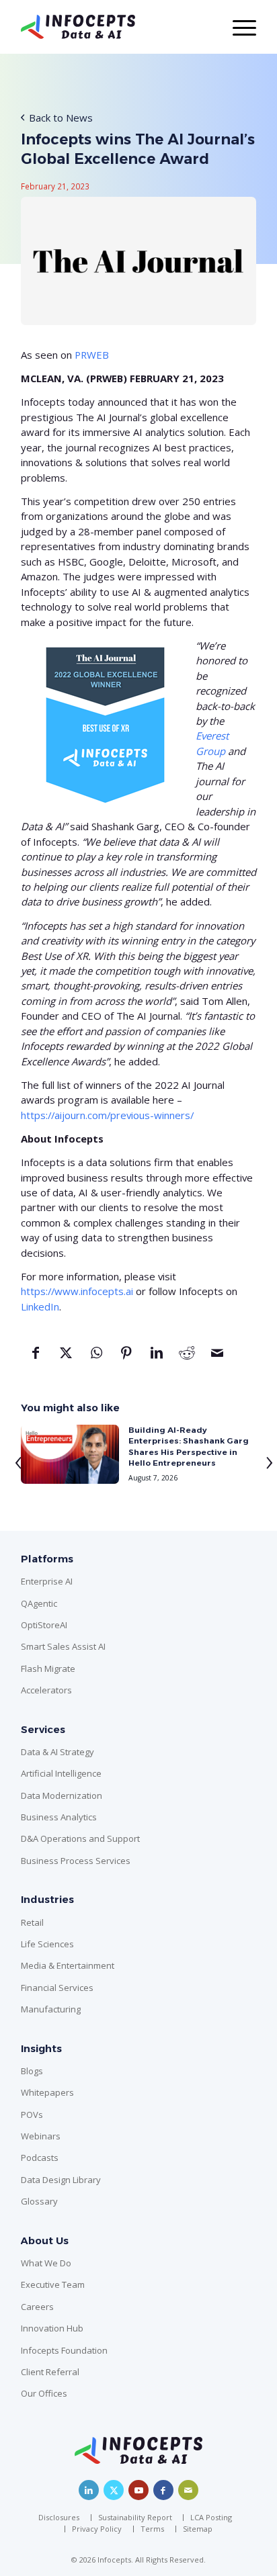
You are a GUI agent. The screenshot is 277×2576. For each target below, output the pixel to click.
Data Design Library (61, 2180)
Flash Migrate (48, 1669)
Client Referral (50, 2372)
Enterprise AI (47, 1581)
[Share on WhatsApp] (96, 1358)
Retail (32, 1922)
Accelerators (46, 1690)
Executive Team (53, 2284)
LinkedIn (40, 1306)
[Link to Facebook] (163, 2490)
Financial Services (57, 1988)
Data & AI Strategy (57, 1752)
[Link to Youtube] (138, 2490)
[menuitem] (62, 2518)
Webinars (41, 2136)
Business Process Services (76, 1861)
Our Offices (44, 2393)
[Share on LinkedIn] (157, 1358)
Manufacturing (51, 2009)
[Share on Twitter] (66, 1358)
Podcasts (40, 2158)
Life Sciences (47, 1944)
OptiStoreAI (44, 1625)
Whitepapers (47, 2092)
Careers (37, 2307)
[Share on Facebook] (36, 1358)
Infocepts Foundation (64, 2350)
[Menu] (238, 27)
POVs (32, 2115)
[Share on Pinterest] (127, 1358)
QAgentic (39, 1603)
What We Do (46, 2263)
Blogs (32, 2071)
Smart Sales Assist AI (63, 1646)
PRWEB (92, 355)
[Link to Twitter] (114, 2490)
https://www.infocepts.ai (77, 1291)
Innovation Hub (52, 2328)
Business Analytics (59, 1817)
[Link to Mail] (188, 2490)
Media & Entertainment (68, 1965)
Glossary (39, 2201)
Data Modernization (62, 1795)
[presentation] (13, 1460)
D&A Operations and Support (80, 1838)
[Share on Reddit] (187, 1358)
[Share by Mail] (217, 1358)
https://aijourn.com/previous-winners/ (107, 1115)
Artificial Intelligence (61, 1773)
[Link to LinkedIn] (89, 2490)
